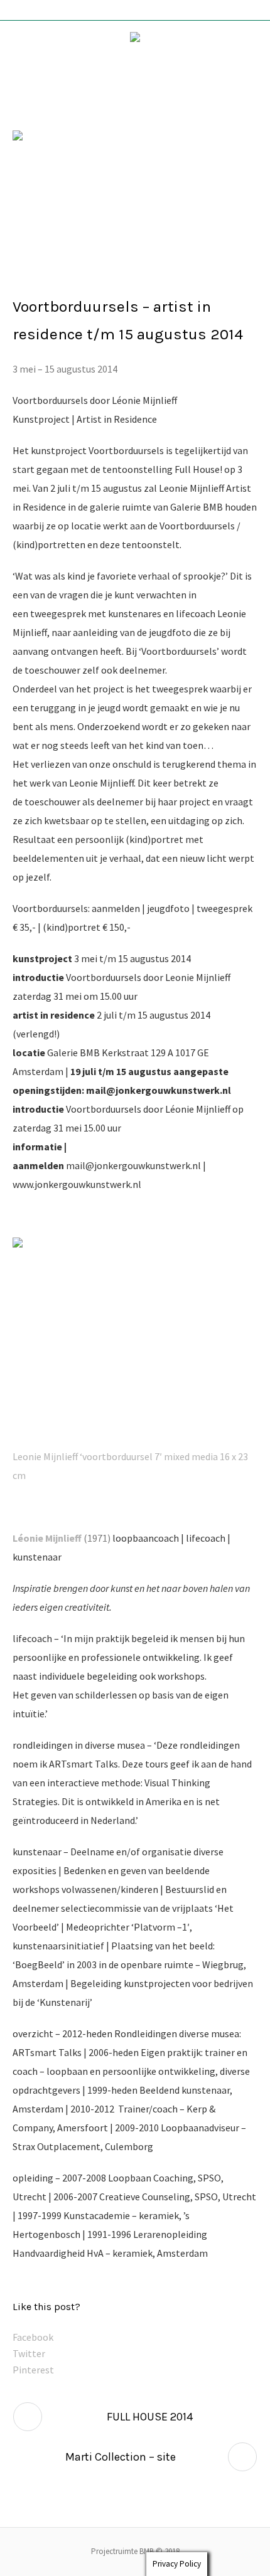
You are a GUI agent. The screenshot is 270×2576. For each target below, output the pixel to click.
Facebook (33, 2337)
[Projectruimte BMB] (135, 40)
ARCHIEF (35, 272)
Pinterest (33, 2370)
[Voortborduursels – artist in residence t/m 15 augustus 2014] (135, 183)
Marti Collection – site (121, 2457)
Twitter (29, 2353)
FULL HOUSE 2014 (150, 2417)
